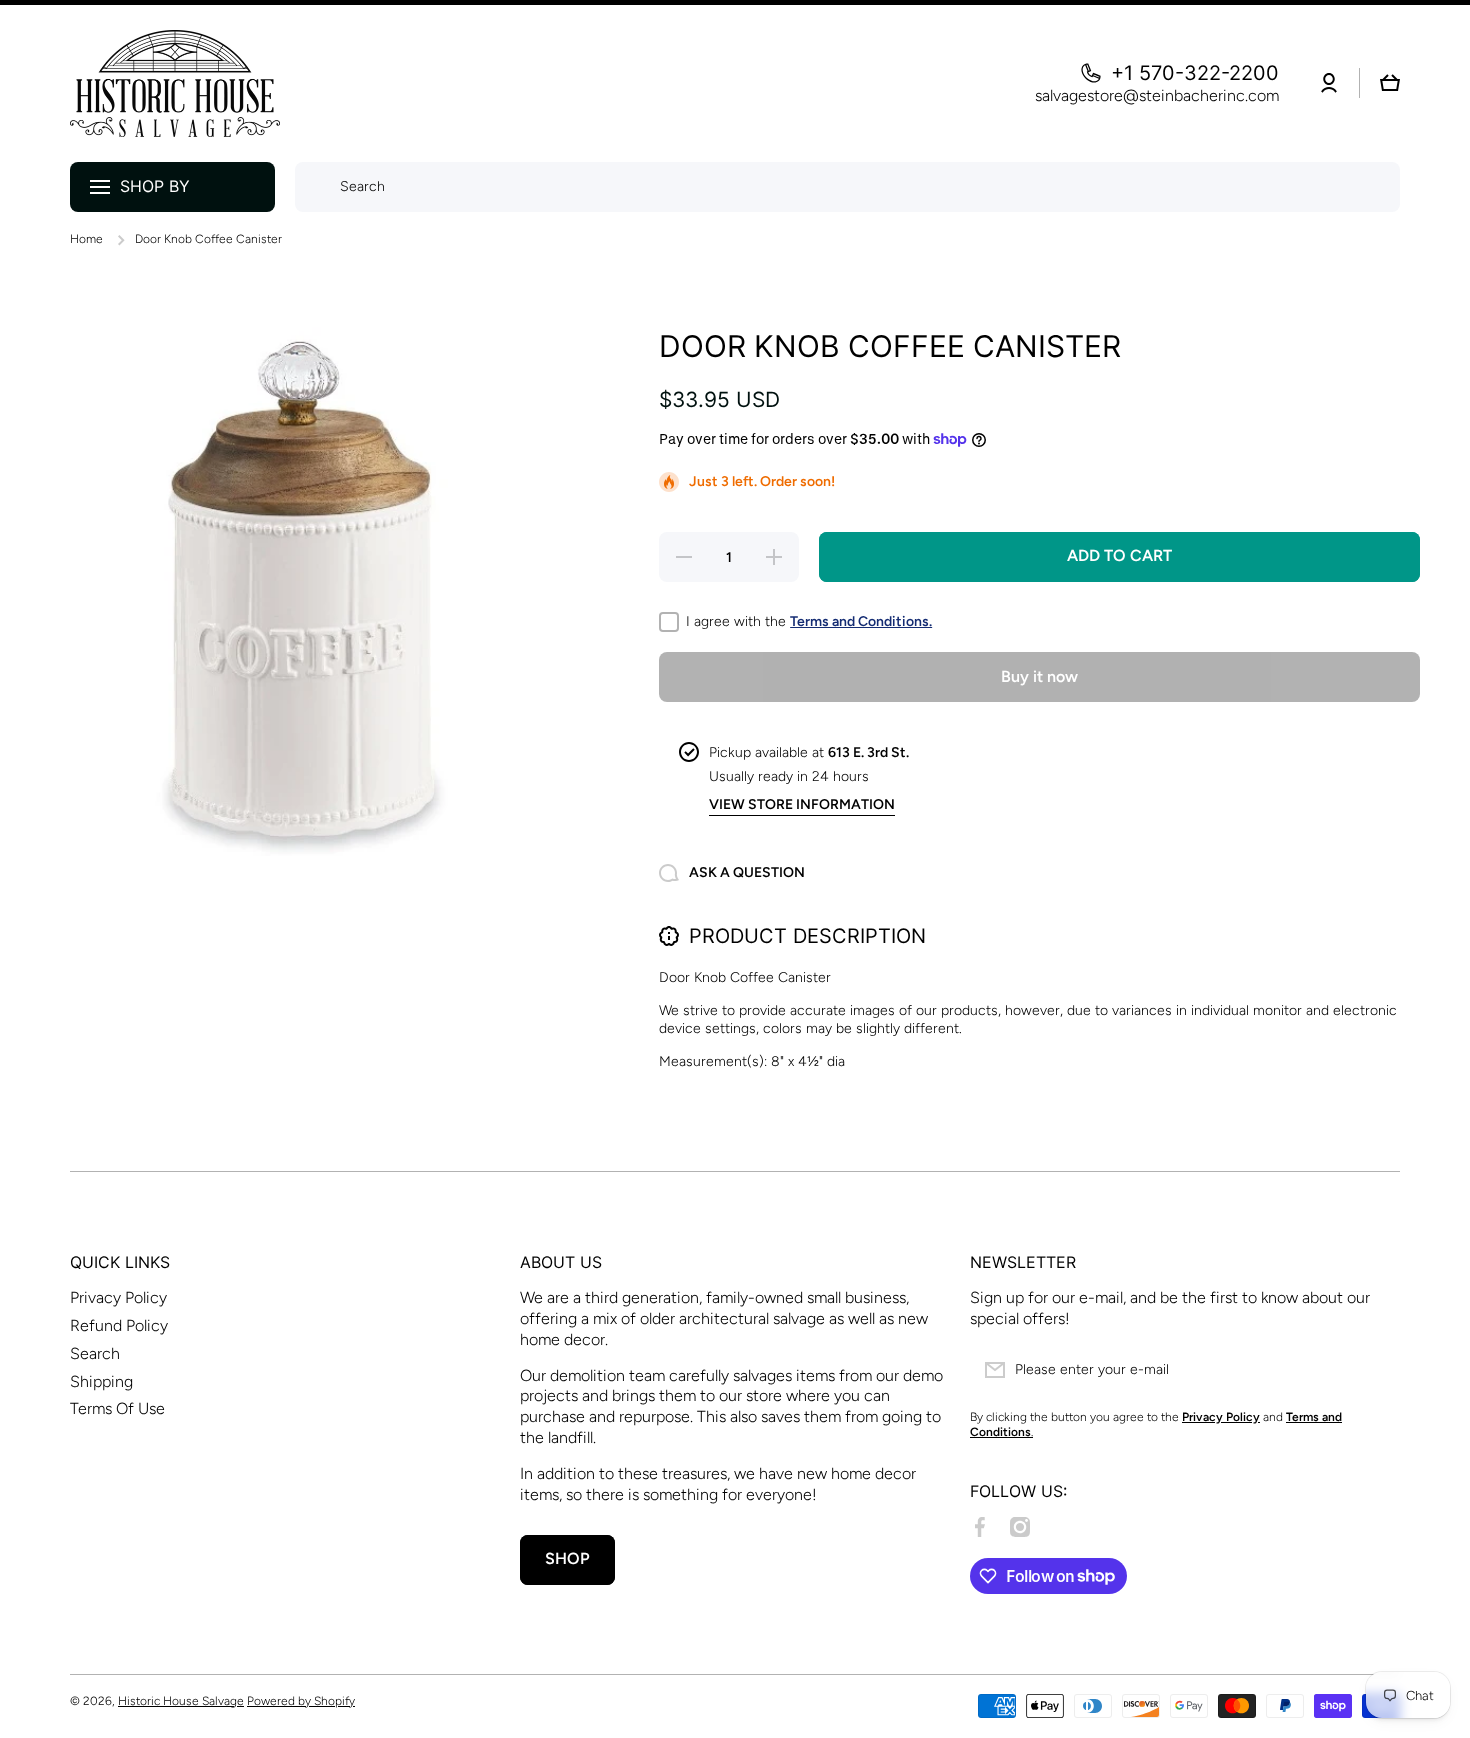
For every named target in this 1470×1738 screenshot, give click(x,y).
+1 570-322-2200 (1195, 73)
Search (95, 1353)
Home (86, 239)
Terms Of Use (117, 1408)
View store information (802, 804)
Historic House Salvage (181, 1701)
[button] (1390, 83)
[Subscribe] (1375, 1370)
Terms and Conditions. (861, 621)
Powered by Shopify (301, 1701)
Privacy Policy (118, 1297)
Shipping (101, 1381)
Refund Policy (119, 1325)
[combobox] (847, 187)
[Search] (312, 187)
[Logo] (175, 83)
